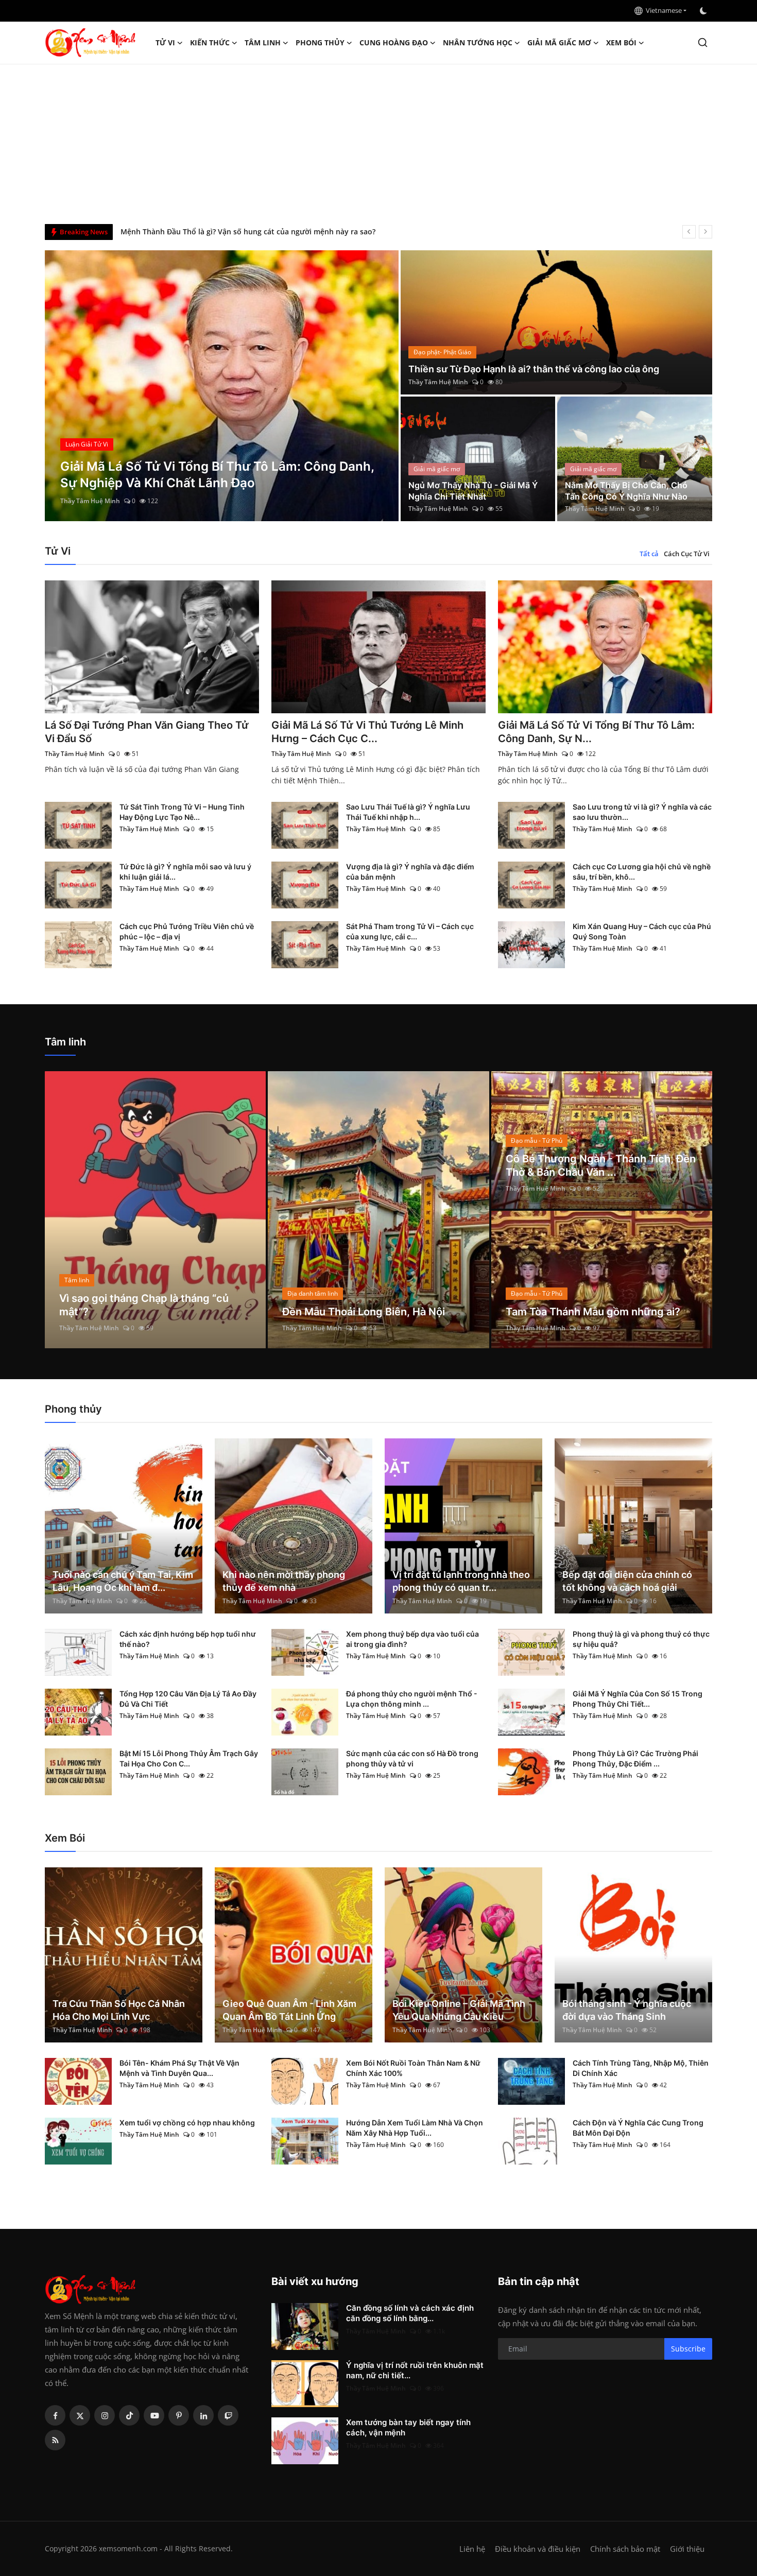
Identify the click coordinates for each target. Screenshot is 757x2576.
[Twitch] (228, 2415)
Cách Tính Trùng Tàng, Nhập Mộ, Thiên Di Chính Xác (641, 2068)
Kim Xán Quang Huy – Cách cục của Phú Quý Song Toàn (642, 931)
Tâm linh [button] (263, 42)
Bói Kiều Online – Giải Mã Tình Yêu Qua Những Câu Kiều (459, 2010)
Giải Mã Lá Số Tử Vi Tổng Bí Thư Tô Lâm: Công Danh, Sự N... (596, 732)
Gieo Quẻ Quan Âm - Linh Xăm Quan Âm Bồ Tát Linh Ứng (289, 2010)
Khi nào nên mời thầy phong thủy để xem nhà (284, 1581)
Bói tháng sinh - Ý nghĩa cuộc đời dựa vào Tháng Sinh (627, 2010)
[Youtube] (154, 2415)
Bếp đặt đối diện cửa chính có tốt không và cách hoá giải (627, 1581)
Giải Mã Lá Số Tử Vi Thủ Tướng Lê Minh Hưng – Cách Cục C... (367, 732)
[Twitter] (80, 2415)
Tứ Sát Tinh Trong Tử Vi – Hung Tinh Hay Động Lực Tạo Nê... (182, 812)
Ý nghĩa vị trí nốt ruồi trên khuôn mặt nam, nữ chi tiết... (415, 2370)
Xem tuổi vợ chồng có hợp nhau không (187, 2123)
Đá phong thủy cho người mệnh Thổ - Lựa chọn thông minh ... (412, 1699)
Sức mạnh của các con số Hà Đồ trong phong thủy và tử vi (412, 1758)
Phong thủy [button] (320, 42)
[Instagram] (105, 2415)
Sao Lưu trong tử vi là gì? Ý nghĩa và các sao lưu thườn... (642, 812)
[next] (706, 232)
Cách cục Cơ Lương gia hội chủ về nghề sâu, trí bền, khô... (642, 872)
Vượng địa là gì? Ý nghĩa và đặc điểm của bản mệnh (410, 872)
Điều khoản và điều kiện (538, 2549)
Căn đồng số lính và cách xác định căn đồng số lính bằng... (410, 2313)
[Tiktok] (129, 2415)
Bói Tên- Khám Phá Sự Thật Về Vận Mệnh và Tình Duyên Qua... (179, 2068)
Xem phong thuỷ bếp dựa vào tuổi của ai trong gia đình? (412, 1639)
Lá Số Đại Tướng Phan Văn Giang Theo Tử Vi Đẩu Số (147, 732)
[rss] (55, 2440)
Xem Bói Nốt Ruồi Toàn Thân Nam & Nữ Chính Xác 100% (413, 2068)
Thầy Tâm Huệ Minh (90, 501)
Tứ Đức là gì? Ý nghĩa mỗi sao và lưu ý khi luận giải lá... (185, 872)
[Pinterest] (179, 2415)
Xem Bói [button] (621, 42)
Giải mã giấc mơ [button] (559, 42)
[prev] (689, 232)
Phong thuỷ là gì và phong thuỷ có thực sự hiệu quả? (641, 1639)
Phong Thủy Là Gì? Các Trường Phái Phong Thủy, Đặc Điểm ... (635, 1758)
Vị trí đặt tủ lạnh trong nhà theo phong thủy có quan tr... (461, 1581)
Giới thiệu (687, 2549)
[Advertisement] (378, 142)
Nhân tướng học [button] (478, 42)
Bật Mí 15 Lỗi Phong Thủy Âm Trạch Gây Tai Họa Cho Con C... (189, 1758)
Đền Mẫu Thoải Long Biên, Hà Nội (364, 1312)
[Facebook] (55, 2415)
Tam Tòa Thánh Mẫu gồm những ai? (593, 1312)
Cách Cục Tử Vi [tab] (687, 554)
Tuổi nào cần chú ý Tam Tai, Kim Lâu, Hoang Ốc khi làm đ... (123, 1581)
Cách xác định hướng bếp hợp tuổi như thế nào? (188, 1639)
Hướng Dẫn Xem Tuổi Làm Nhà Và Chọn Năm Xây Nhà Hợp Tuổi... (415, 2128)
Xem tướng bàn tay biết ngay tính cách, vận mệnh (408, 2427)
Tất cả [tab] (649, 554)
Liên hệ (472, 2549)
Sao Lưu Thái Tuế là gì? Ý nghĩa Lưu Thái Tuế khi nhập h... (408, 812)
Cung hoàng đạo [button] (394, 42)
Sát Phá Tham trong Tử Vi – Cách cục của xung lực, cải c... (410, 931)
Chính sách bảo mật (625, 2549)
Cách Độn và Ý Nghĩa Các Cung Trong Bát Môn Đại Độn (638, 2128)
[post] (222, 386)
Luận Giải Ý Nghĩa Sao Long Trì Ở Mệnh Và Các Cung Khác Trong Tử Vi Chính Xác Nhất (271, 231)
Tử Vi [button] (165, 42)
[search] (703, 42)
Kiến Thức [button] (210, 42)
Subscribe (688, 2349)
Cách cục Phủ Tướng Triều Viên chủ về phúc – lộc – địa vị (187, 931)
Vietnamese (662, 10)
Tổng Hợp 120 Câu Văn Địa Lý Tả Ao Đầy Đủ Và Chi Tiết (188, 1699)
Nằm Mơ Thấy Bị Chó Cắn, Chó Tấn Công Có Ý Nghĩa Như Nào (626, 491)
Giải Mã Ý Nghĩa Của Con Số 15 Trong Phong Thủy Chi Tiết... (638, 1699)
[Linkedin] (203, 2415)
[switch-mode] (704, 11)
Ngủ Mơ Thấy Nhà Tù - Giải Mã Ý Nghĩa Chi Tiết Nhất (473, 491)
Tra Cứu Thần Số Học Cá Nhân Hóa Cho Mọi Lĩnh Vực (119, 2010)
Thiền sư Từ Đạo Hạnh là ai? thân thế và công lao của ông (534, 369)
